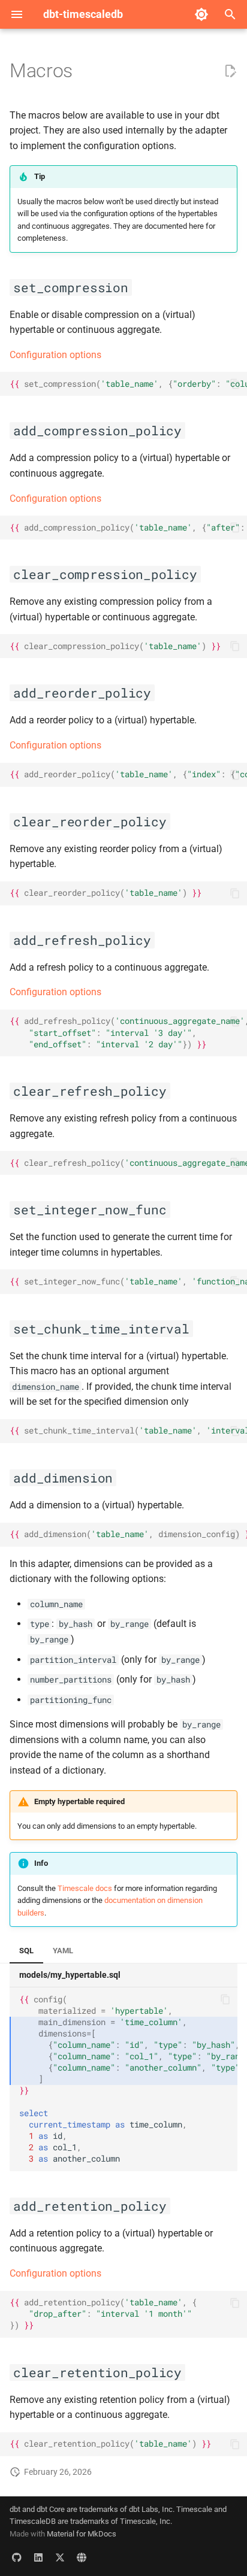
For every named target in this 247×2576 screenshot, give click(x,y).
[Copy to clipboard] (235, 384)
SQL (26, 1951)
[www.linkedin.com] (38, 2557)
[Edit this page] (230, 71)
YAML (63, 1951)
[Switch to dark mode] (201, 14)
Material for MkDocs (82, 2534)
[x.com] (60, 2557)
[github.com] (17, 2557)
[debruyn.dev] (82, 2557)
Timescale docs (85, 1888)
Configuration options (55, 355)
